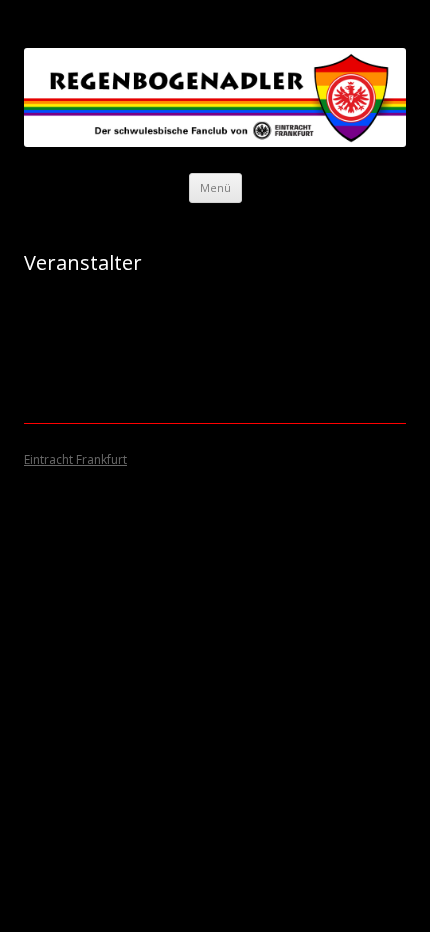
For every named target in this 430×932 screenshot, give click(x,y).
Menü (215, 187)
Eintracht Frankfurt (75, 459)
